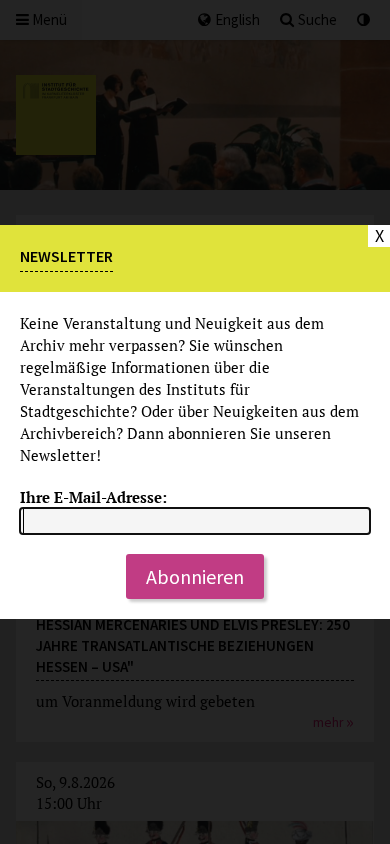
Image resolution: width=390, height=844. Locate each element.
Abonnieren (195, 576)
